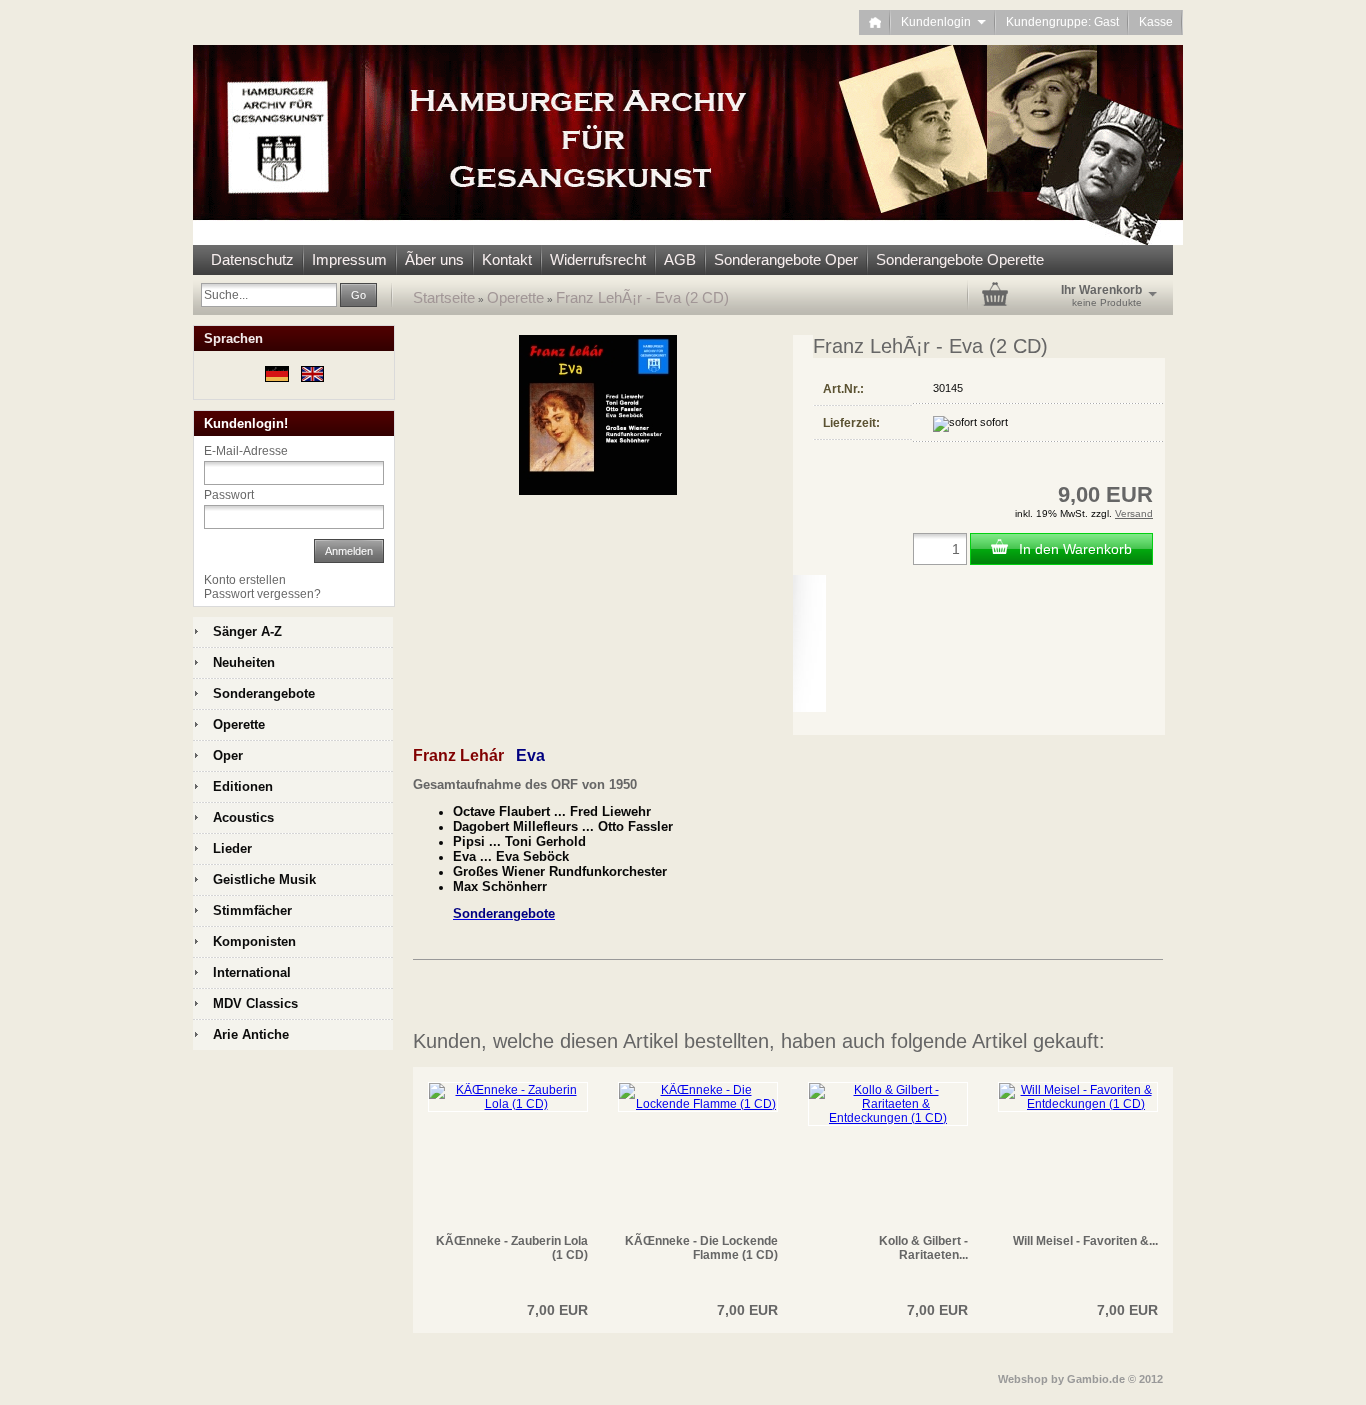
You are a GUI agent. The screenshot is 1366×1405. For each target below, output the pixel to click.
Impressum (349, 259)
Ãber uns (434, 259)
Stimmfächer (252, 910)
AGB (680, 259)
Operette (515, 297)
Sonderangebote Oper (786, 259)
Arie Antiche (251, 1034)
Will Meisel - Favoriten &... (1085, 1241)
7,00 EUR (557, 1310)
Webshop (1023, 1379)
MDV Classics (255, 1003)
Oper (228, 755)
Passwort (229, 495)
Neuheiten (244, 662)
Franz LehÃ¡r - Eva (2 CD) (642, 297)
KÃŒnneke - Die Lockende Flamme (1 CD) (701, 1248)
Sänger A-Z (247, 631)
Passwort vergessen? (262, 594)
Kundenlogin (943, 22)
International (252, 972)
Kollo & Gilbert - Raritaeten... (923, 1248)
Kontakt (507, 259)
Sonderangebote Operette (960, 259)
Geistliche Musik (264, 879)
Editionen (243, 786)
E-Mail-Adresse (246, 451)
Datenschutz (252, 259)
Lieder (232, 848)
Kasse (1156, 22)
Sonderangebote (264, 693)
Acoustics (243, 817)
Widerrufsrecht (598, 259)
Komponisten (254, 941)
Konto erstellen (245, 580)
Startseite (444, 297)
